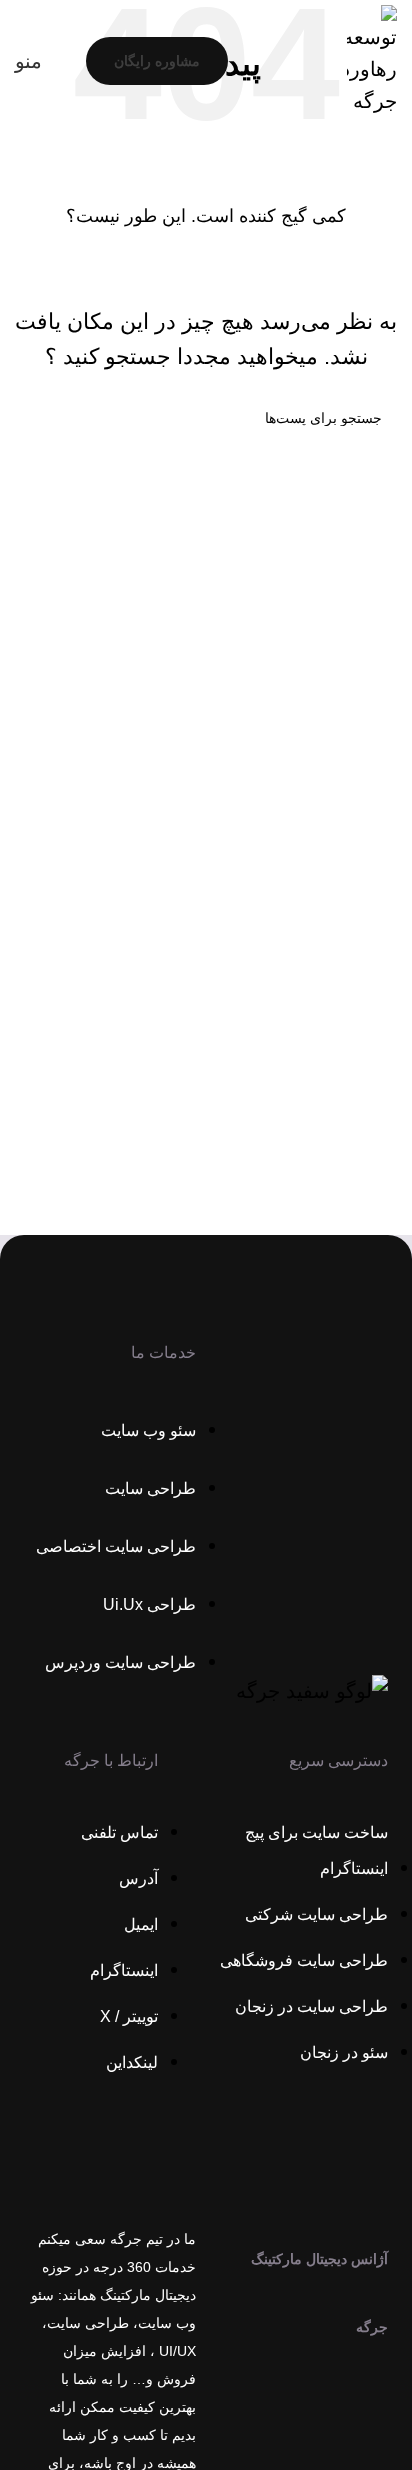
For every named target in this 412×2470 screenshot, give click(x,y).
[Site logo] (372, 59)
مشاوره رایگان (157, 61)
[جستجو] (38, 418)
